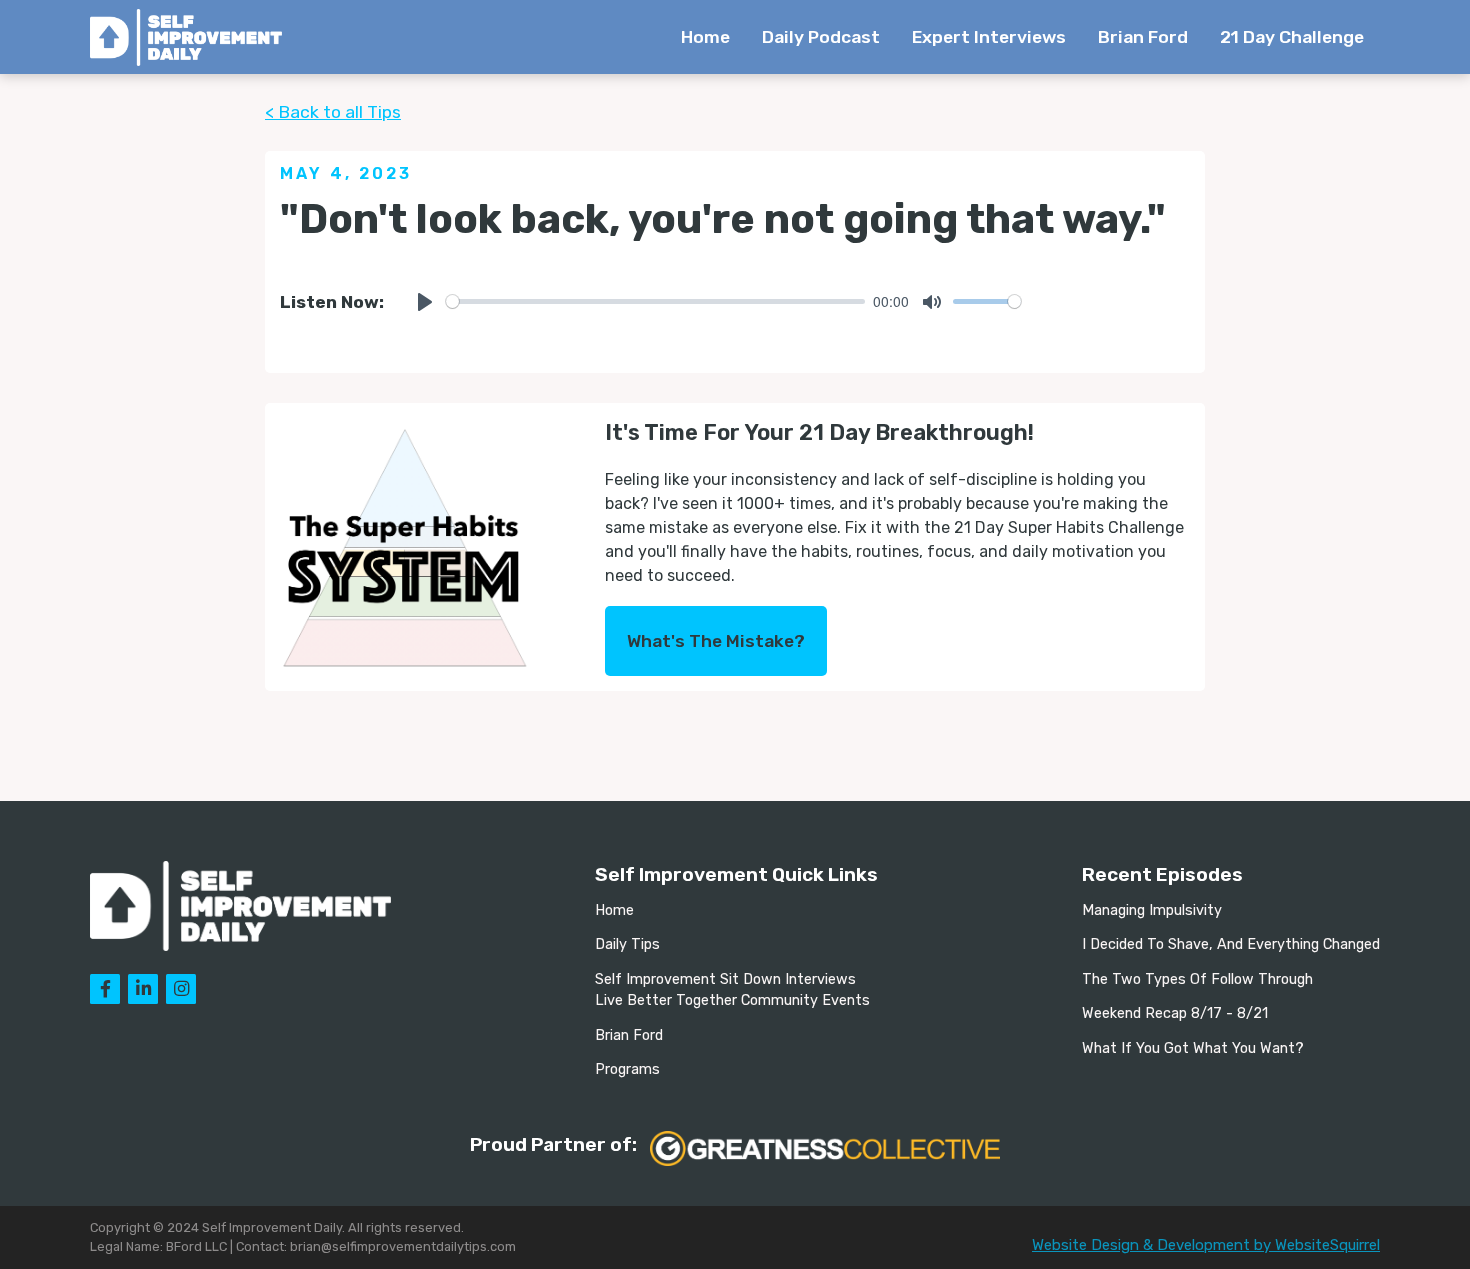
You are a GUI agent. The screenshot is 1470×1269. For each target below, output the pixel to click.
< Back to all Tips (333, 112)
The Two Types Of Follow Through (1197, 979)
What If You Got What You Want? (1193, 1048)
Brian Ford (1143, 37)
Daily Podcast (821, 37)
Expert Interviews (989, 37)
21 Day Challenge (1292, 37)
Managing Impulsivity (1152, 910)
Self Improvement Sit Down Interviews (725, 979)
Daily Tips (627, 944)
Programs (627, 1069)
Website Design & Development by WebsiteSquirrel (1206, 1245)
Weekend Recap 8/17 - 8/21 (1175, 1013)
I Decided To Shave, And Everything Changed (1231, 944)
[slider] (655, 301)
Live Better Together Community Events (732, 1000)
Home (705, 37)
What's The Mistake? (716, 641)
